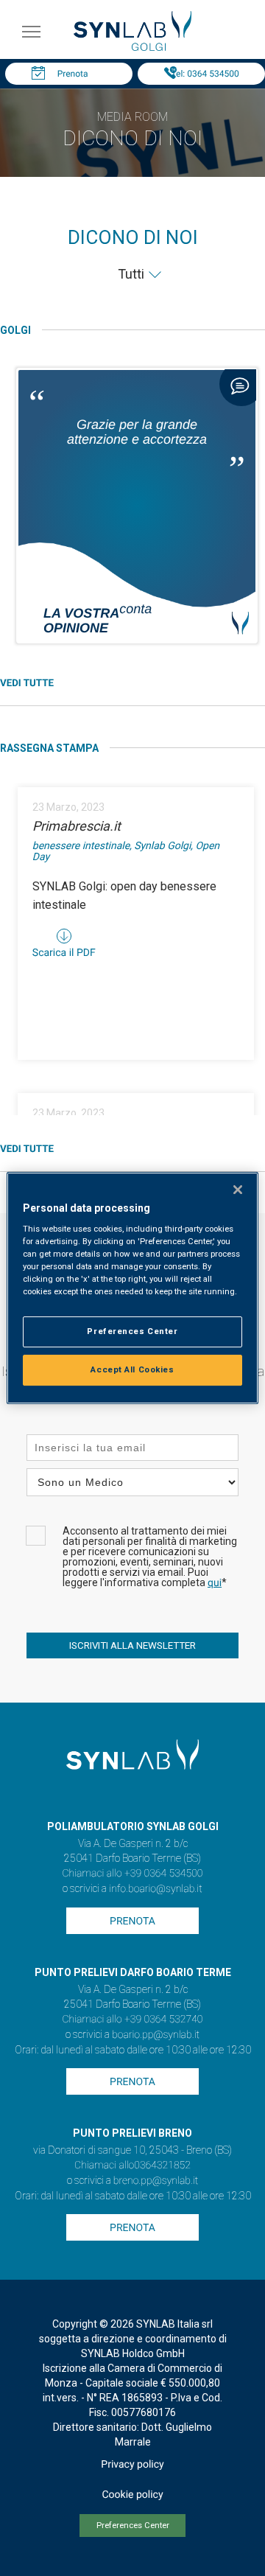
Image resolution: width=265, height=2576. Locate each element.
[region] (132, 1288)
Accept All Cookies (132, 1369)
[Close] (238, 1190)
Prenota (73, 74)
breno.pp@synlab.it (156, 2181)
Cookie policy (132, 2495)
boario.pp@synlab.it (156, 2035)
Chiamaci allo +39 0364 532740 (132, 2020)
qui (215, 1583)
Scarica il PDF (64, 953)
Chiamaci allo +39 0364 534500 (132, 1874)
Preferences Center (133, 2526)
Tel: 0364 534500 (205, 74)
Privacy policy (132, 2465)
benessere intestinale (81, 846)
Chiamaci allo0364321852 (132, 2165)
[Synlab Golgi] (132, 47)
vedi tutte (27, 684)
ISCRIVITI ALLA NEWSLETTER (132, 1645)
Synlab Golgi (162, 846)
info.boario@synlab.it (155, 1889)
